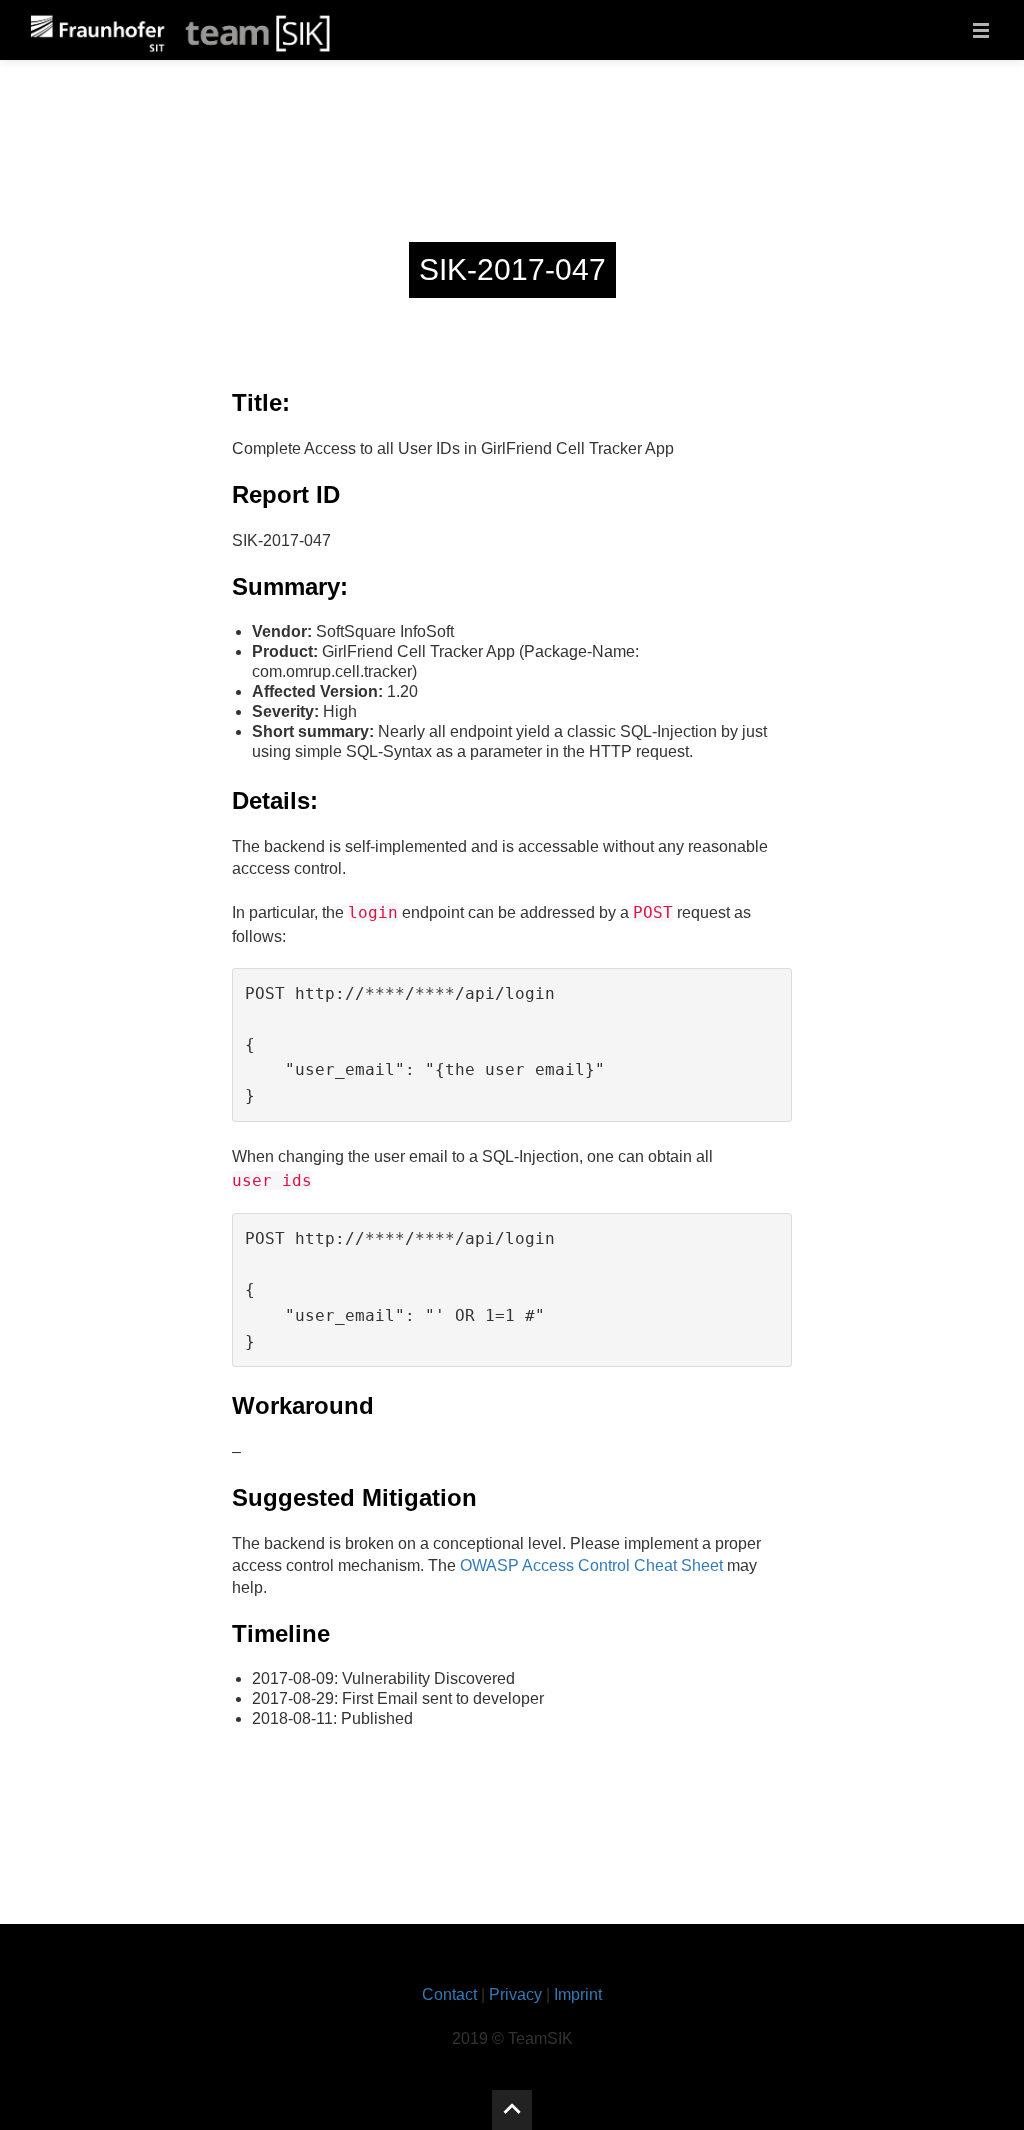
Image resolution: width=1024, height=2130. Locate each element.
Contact (449, 1994)
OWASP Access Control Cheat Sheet (591, 1565)
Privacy (515, 1994)
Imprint (578, 1994)
